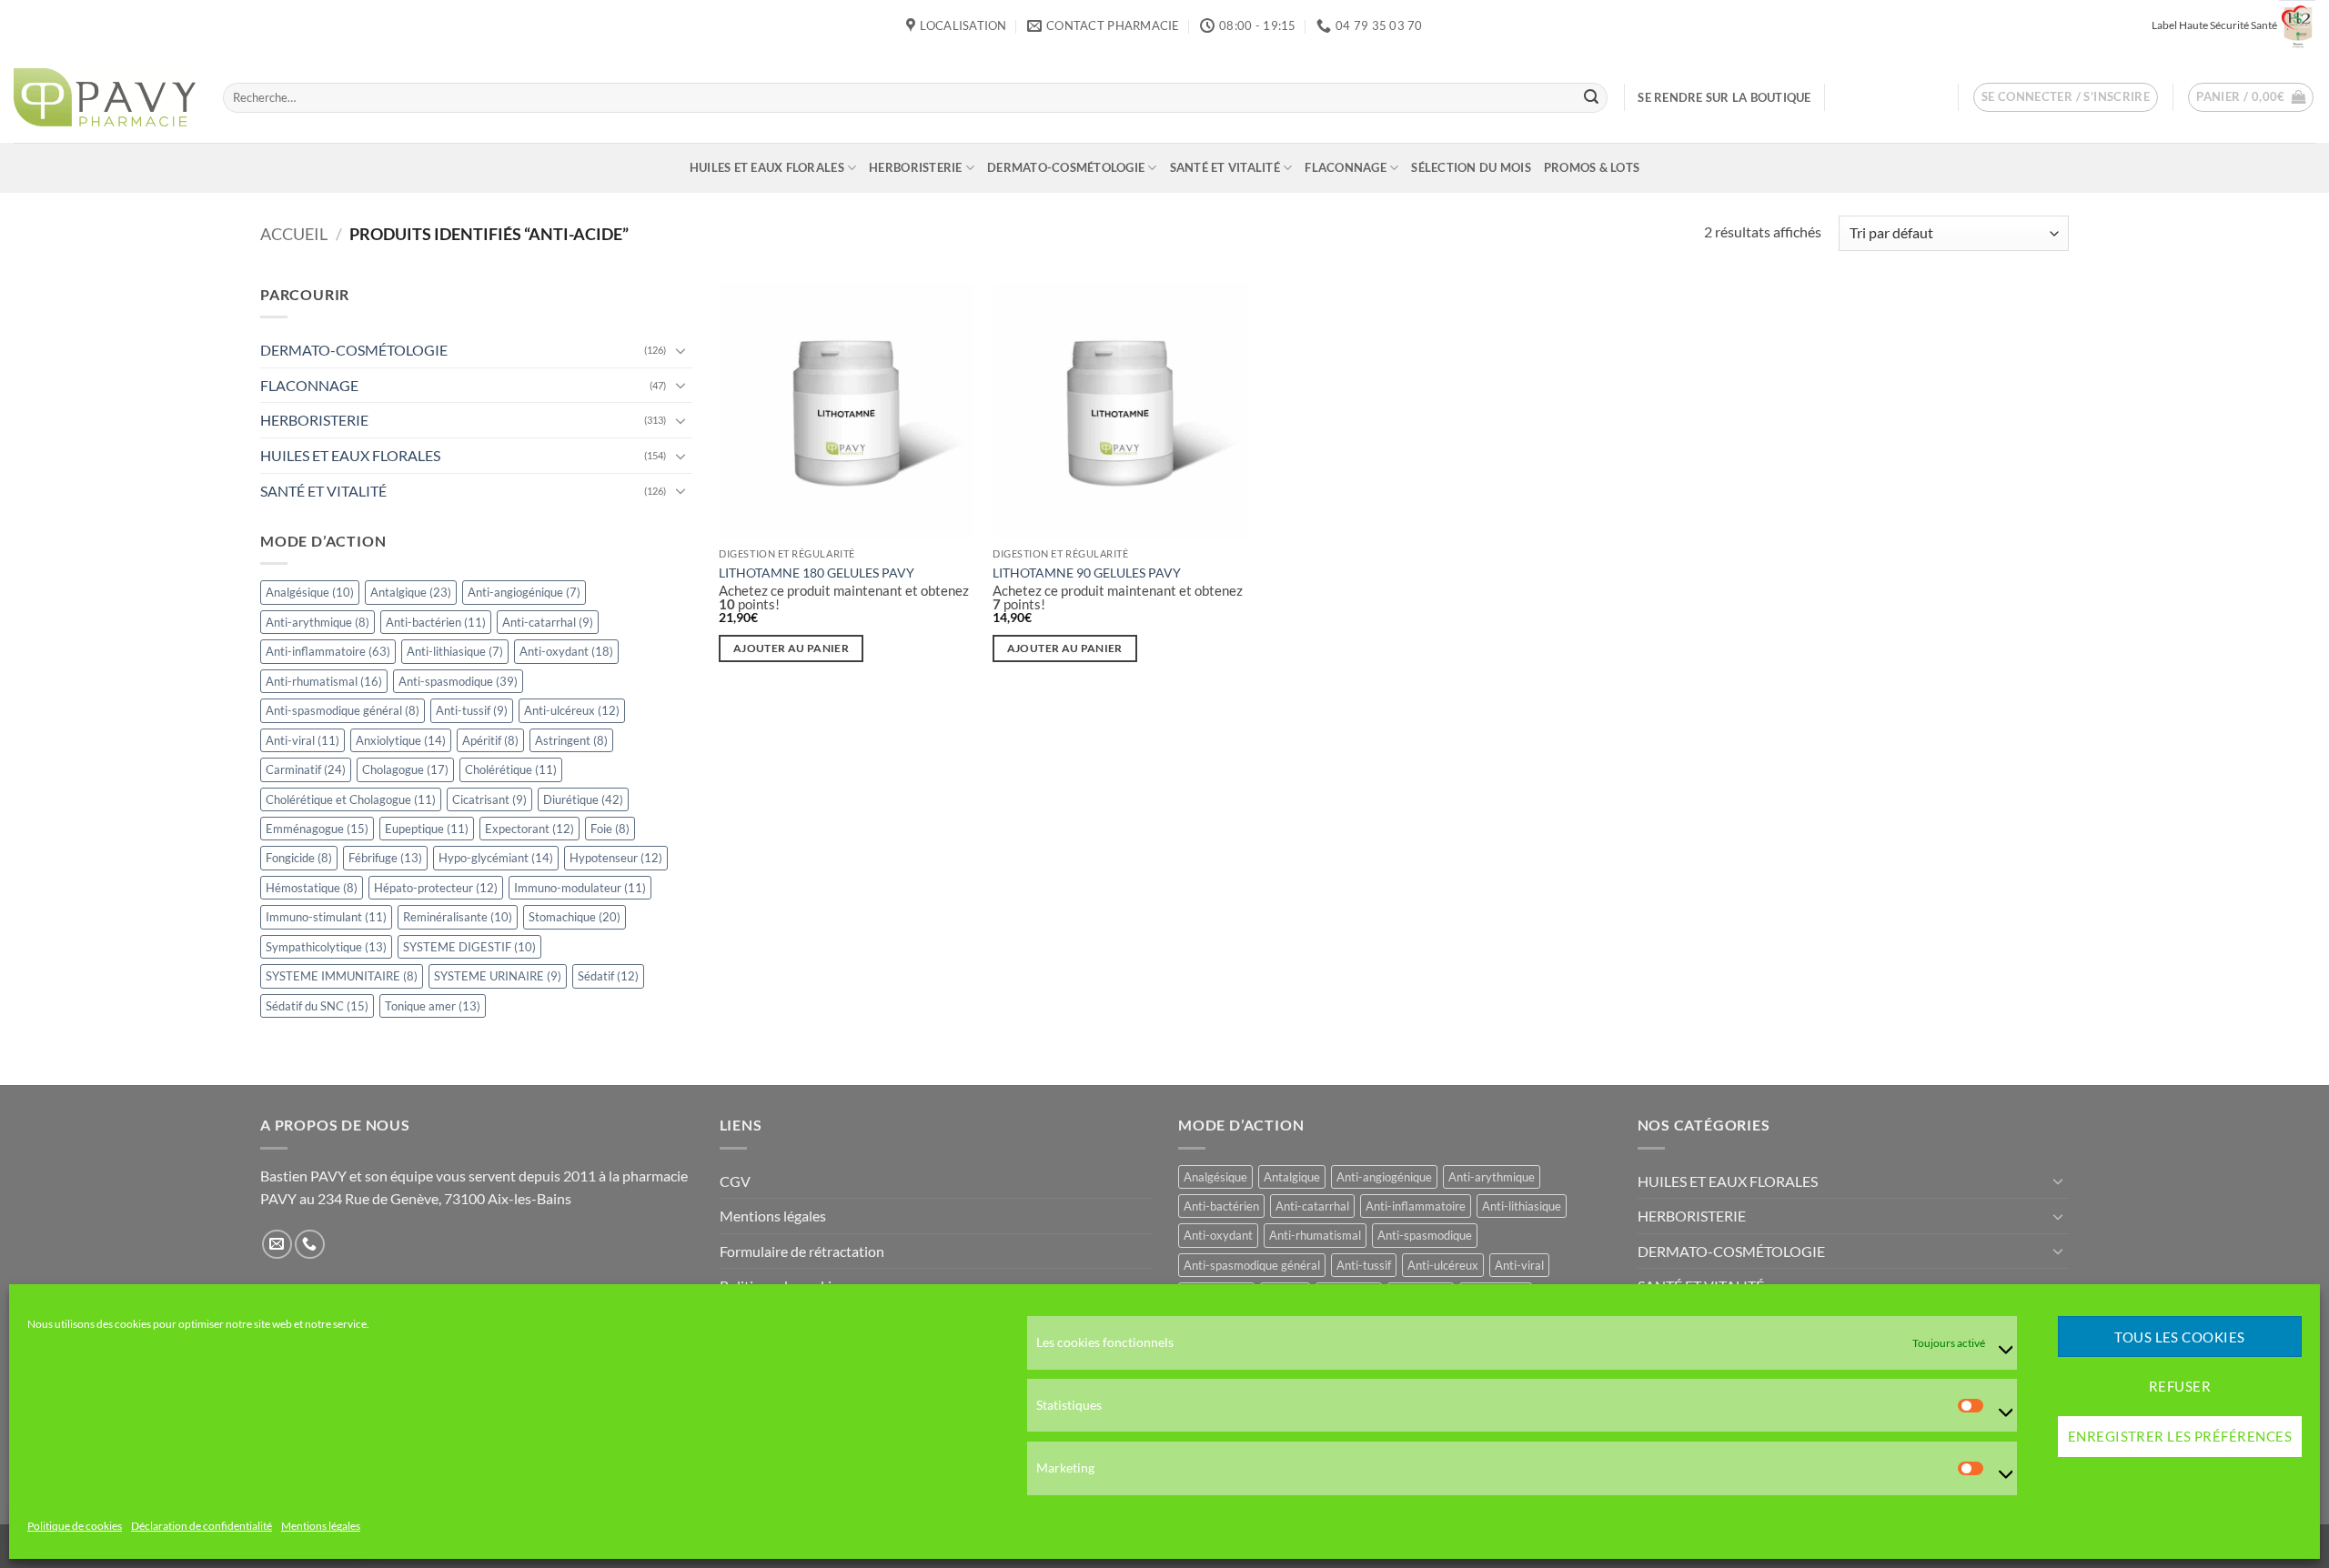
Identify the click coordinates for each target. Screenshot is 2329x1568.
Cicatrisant (489, 799)
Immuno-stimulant (326, 918)
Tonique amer (433, 1006)
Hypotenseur (616, 859)
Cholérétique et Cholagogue (351, 799)
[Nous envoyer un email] (277, 1245)
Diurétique (583, 799)
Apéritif (490, 740)
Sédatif (608, 976)
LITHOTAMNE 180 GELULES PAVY (817, 573)
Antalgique (411, 592)
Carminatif (306, 769)
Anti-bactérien (436, 622)
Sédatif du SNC (317, 1006)
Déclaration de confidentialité (202, 1527)
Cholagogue (405, 769)
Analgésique (310, 592)
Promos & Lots (1592, 167)
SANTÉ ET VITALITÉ (1225, 167)
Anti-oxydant (566, 651)
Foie (610, 829)
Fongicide (299, 859)
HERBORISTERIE (915, 167)
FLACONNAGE (1346, 167)
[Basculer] (681, 350)
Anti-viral (302, 740)
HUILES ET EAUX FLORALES (767, 167)
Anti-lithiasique (455, 651)
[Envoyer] (1591, 97)
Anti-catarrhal (548, 622)
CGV (735, 1181)
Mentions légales (321, 1527)
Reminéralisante (458, 918)
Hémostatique (312, 888)
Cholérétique (511, 769)
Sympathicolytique (326, 947)
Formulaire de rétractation (802, 1251)
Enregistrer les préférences (2180, 1437)
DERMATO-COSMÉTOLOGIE (1066, 167)
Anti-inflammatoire (328, 651)
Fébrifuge (385, 859)
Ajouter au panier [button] (791, 648)
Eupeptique (427, 829)
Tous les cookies (2179, 1337)
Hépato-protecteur (436, 888)
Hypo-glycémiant (496, 859)
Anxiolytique (401, 740)
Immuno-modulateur (580, 888)
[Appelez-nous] (310, 1245)
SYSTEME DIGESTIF (469, 947)
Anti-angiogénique (524, 592)
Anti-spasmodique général (343, 710)
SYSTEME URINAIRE (498, 976)
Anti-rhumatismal (324, 681)
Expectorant (529, 829)
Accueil (294, 234)
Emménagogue (317, 829)
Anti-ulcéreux (572, 710)
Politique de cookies (75, 1527)
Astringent (571, 740)
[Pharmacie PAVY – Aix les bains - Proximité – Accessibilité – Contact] (105, 97)
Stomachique (575, 918)
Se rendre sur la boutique (1724, 97)
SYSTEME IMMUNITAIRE (342, 976)
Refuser (2180, 1387)
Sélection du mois (1471, 167)
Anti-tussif (472, 710)
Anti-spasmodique (458, 681)
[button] (2066, 97)
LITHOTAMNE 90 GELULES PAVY (1087, 573)
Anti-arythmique (318, 622)
